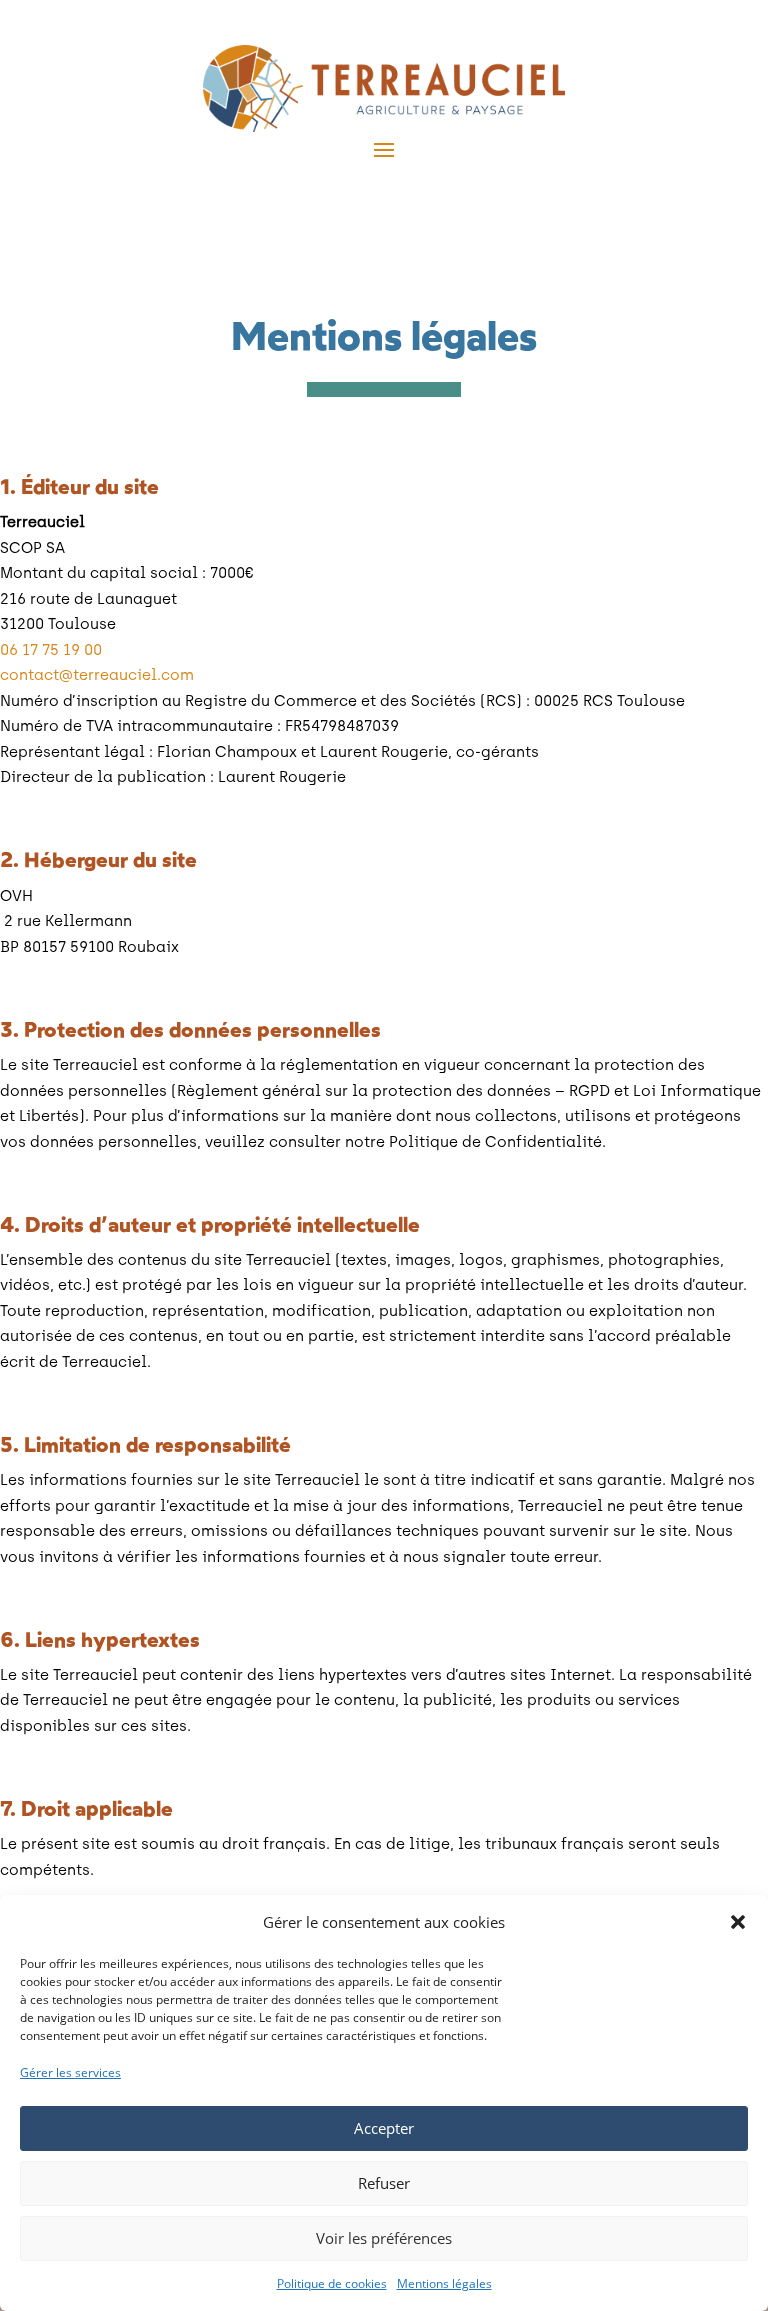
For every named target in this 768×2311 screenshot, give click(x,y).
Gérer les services (70, 2072)
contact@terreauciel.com (97, 675)
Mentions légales (444, 2283)
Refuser (384, 2183)
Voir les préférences (384, 2238)
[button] (738, 1922)
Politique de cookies (332, 2283)
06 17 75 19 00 (51, 650)
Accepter (384, 2128)
